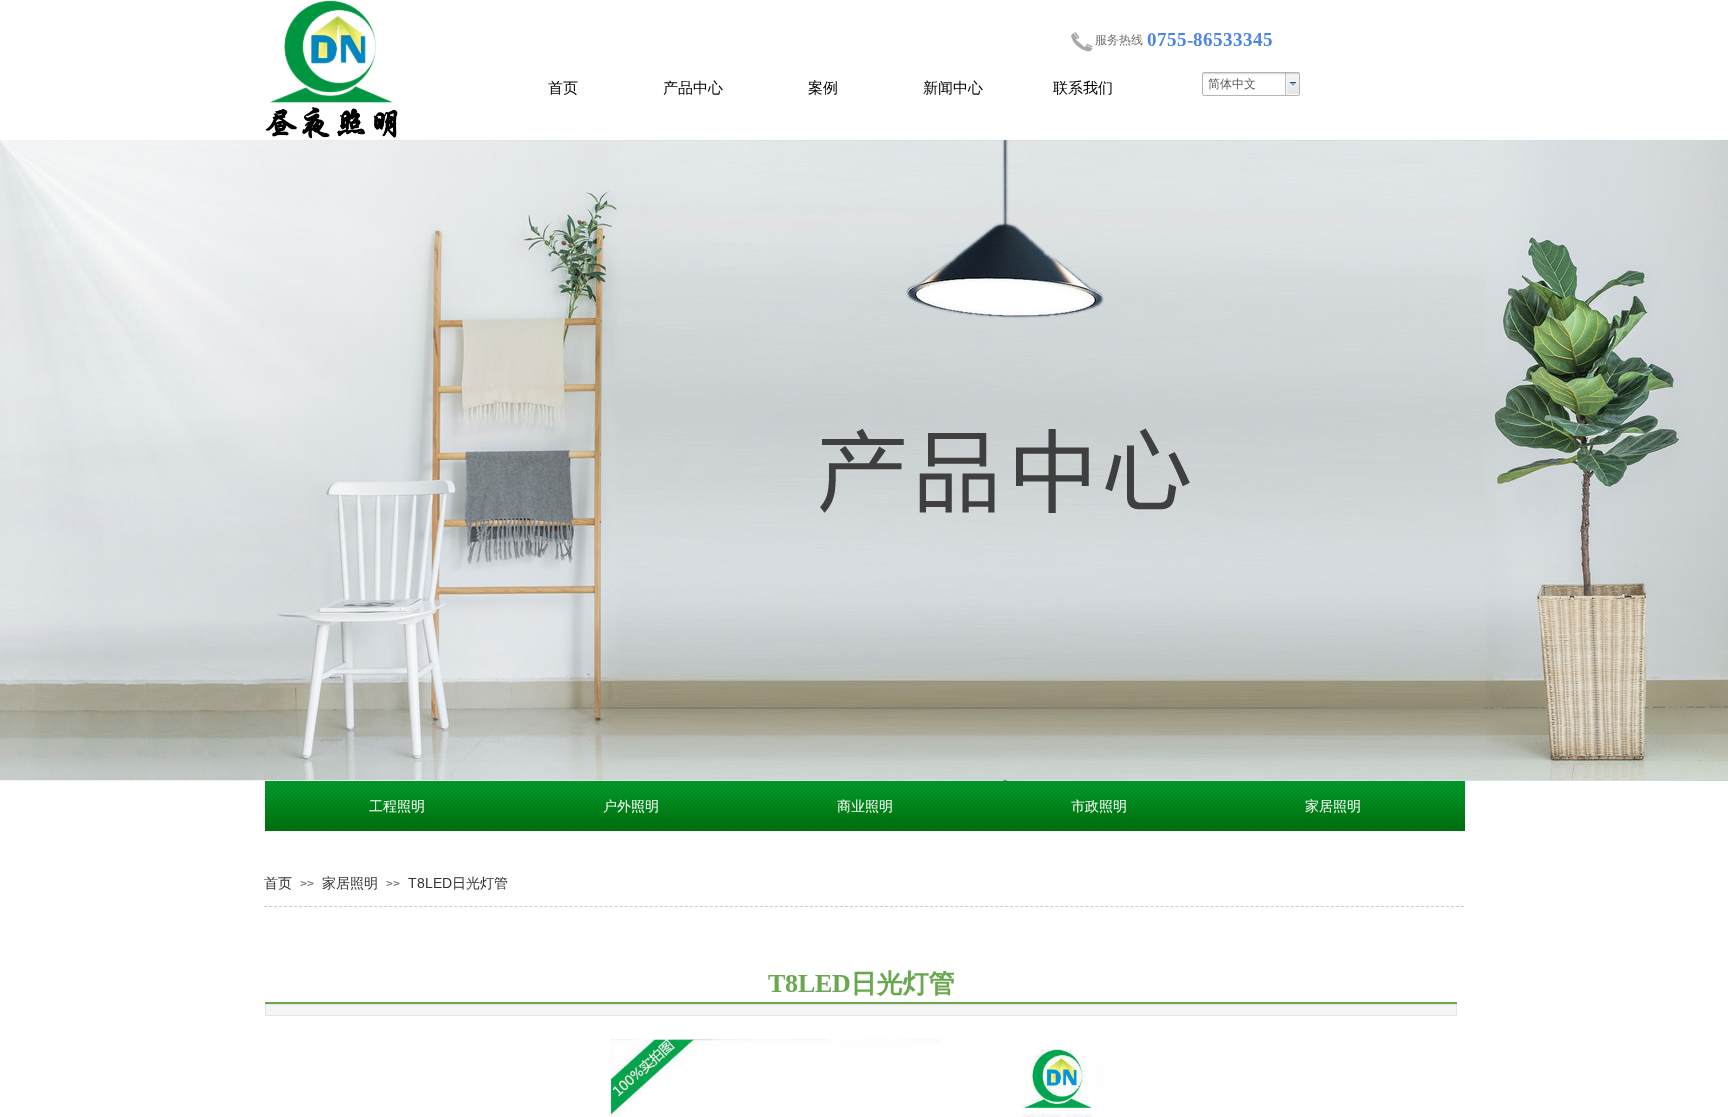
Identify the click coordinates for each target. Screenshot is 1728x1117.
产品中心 (693, 88)
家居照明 (350, 883)
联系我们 (1083, 88)
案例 (823, 88)
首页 (563, 88)
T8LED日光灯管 (458, 883)
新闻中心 (953, 88)
